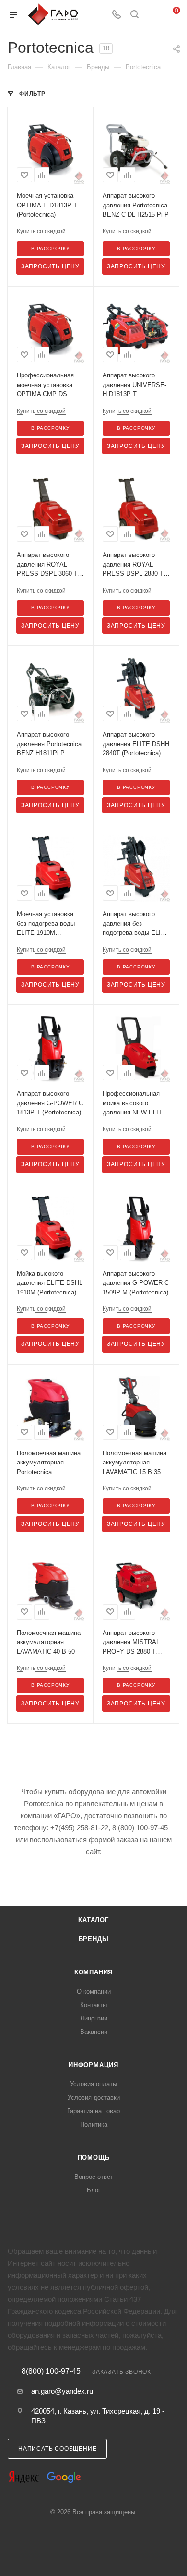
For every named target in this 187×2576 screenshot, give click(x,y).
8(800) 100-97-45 (51, 2371)
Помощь (94, 2158)
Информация (93, 2065)
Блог (94, 2190)
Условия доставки (94, 2098)
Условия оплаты (93, 2084)
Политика (94, 2124)
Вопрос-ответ (94, 2177)
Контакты (93, 2005)
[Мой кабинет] (152, 15)
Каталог (93, 1920)
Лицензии (94, 2018)
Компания (93, 1972)
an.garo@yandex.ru (62, 2391)
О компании (94, 1991)
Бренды (94, 1939)
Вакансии (94, 2032)
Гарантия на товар (93, 2111)
